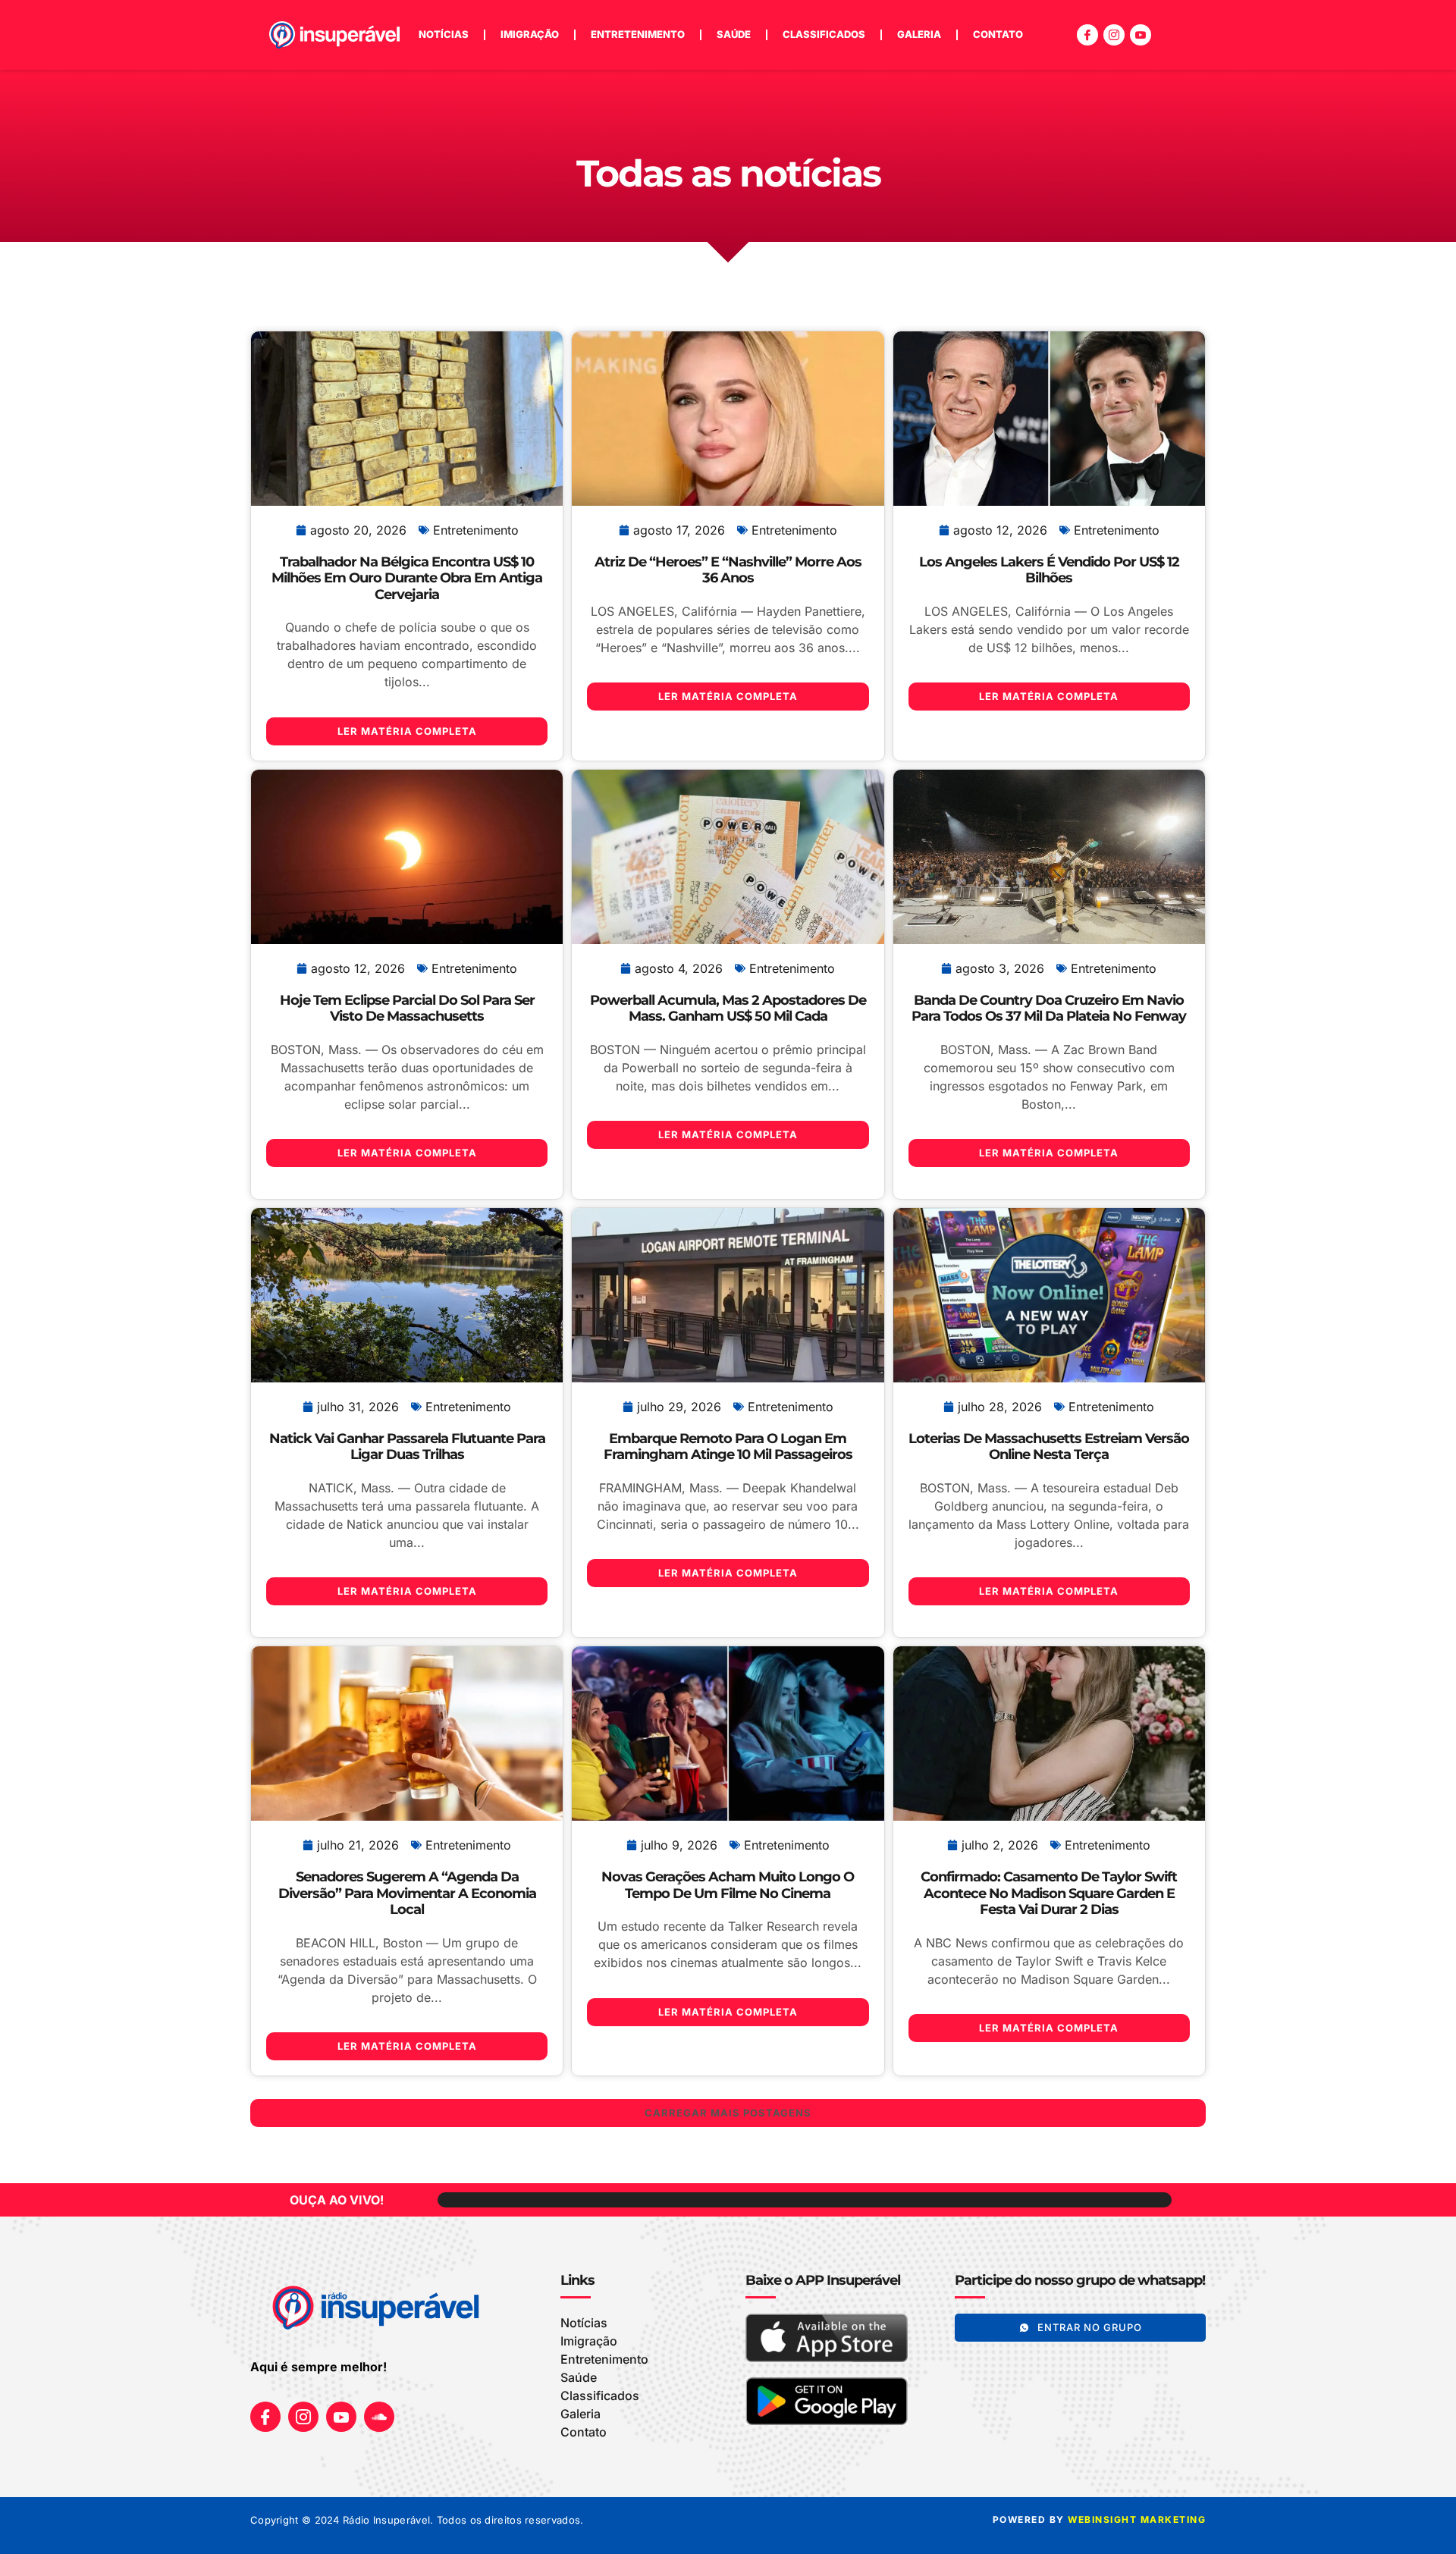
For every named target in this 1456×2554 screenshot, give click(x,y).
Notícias (444, 34)
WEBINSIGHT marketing (1137, 2519)
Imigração (530, 34)
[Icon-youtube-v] (1141, 35)
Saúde (734, 34)
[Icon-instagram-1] (1114, 35)
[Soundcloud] (379, 2417)
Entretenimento (638, 34)
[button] (728, 2113)
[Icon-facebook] (1087, 35)
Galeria (919, 34)
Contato (998, 34)
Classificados (824, 34)
